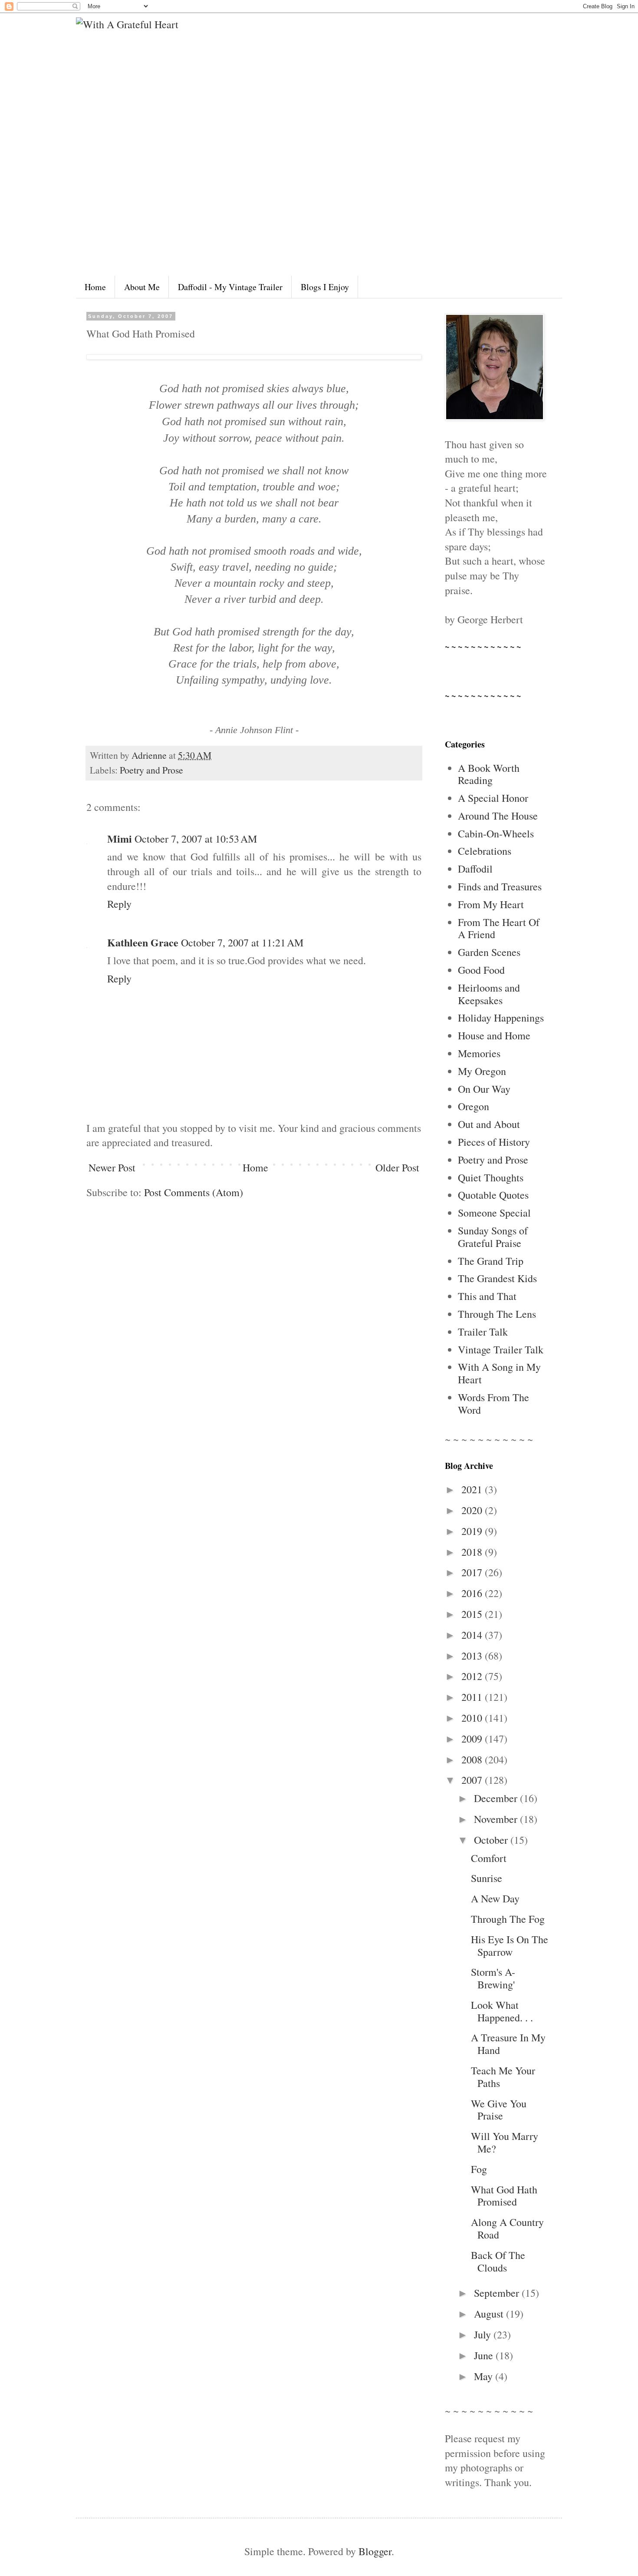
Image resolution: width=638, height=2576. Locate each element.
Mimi (120, 838)
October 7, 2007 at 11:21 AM (242, 942)
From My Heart (491, 904)
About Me (142, 287)
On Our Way (484, 1089)
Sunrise (487, 1878)
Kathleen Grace (143, 942)
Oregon (474, 1106)
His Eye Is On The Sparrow (510, 1946)
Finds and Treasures (500, 886)
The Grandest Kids (497, 1278)
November (497, 1819)
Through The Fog (508, 1919)
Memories (479, 1053)
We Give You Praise (499, 2110)
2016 (473, 1593)
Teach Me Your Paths (503, 2077)
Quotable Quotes (493, 1195)
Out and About (489, 1124)
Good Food (481, 970)
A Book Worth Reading (489, 774)
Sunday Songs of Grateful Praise (493, 1237)
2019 (473, 1531)
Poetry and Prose (151, 770)
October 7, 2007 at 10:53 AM (196, 839)
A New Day (495, 1898)
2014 (473, 1635)
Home (95, 287)
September (498, 2293)
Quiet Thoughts (491, 1177)
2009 (473, 1739)
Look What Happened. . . (502, 2011)
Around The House (498, 816)
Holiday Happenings (501, 1018)
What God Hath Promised (504, 2196)
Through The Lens (497, 1314)
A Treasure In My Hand (508, 2044)
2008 (473, 1759)
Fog (479, 2169)
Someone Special (494, 1213)
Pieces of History (494, 1142)
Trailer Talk (483, 1332)
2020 (473, 1510)
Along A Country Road (507, 2228)
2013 (473, 1656)
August (490, 2314)
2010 (473, 1718)
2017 (473, 1572)
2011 (473, 1697)
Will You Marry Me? (505, 2142)
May (485, 2376)
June (485, 2355)
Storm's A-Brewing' (493, 1978)
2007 (473, 1780)
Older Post (397, 1167)
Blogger (375, 2551)
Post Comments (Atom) (194, 1192)
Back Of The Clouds (498, 2261)
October (492, 1840)
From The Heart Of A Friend (499, 928)
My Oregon (482, 1071)
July (484, 2335)
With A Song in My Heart (499, 1373)
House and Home (494, 1035)
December (497, 1798)
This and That (487, 1296)
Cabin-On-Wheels (496, 833)
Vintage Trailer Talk (501, 1349)
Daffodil (475, 869)
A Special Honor (493, 798)
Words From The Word (493, 1404)
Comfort (489, 1858)
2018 (473, 1552)
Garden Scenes (489, 952)
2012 (473, 1676)
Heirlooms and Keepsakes (489, 994)
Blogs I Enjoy (325, 287)
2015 (473, 1614)
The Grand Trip (491, 1261)
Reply (119, 904)
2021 (473, 1489)
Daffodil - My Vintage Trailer (230, 287)
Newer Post (112, 1167)
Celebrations (485, 851)
